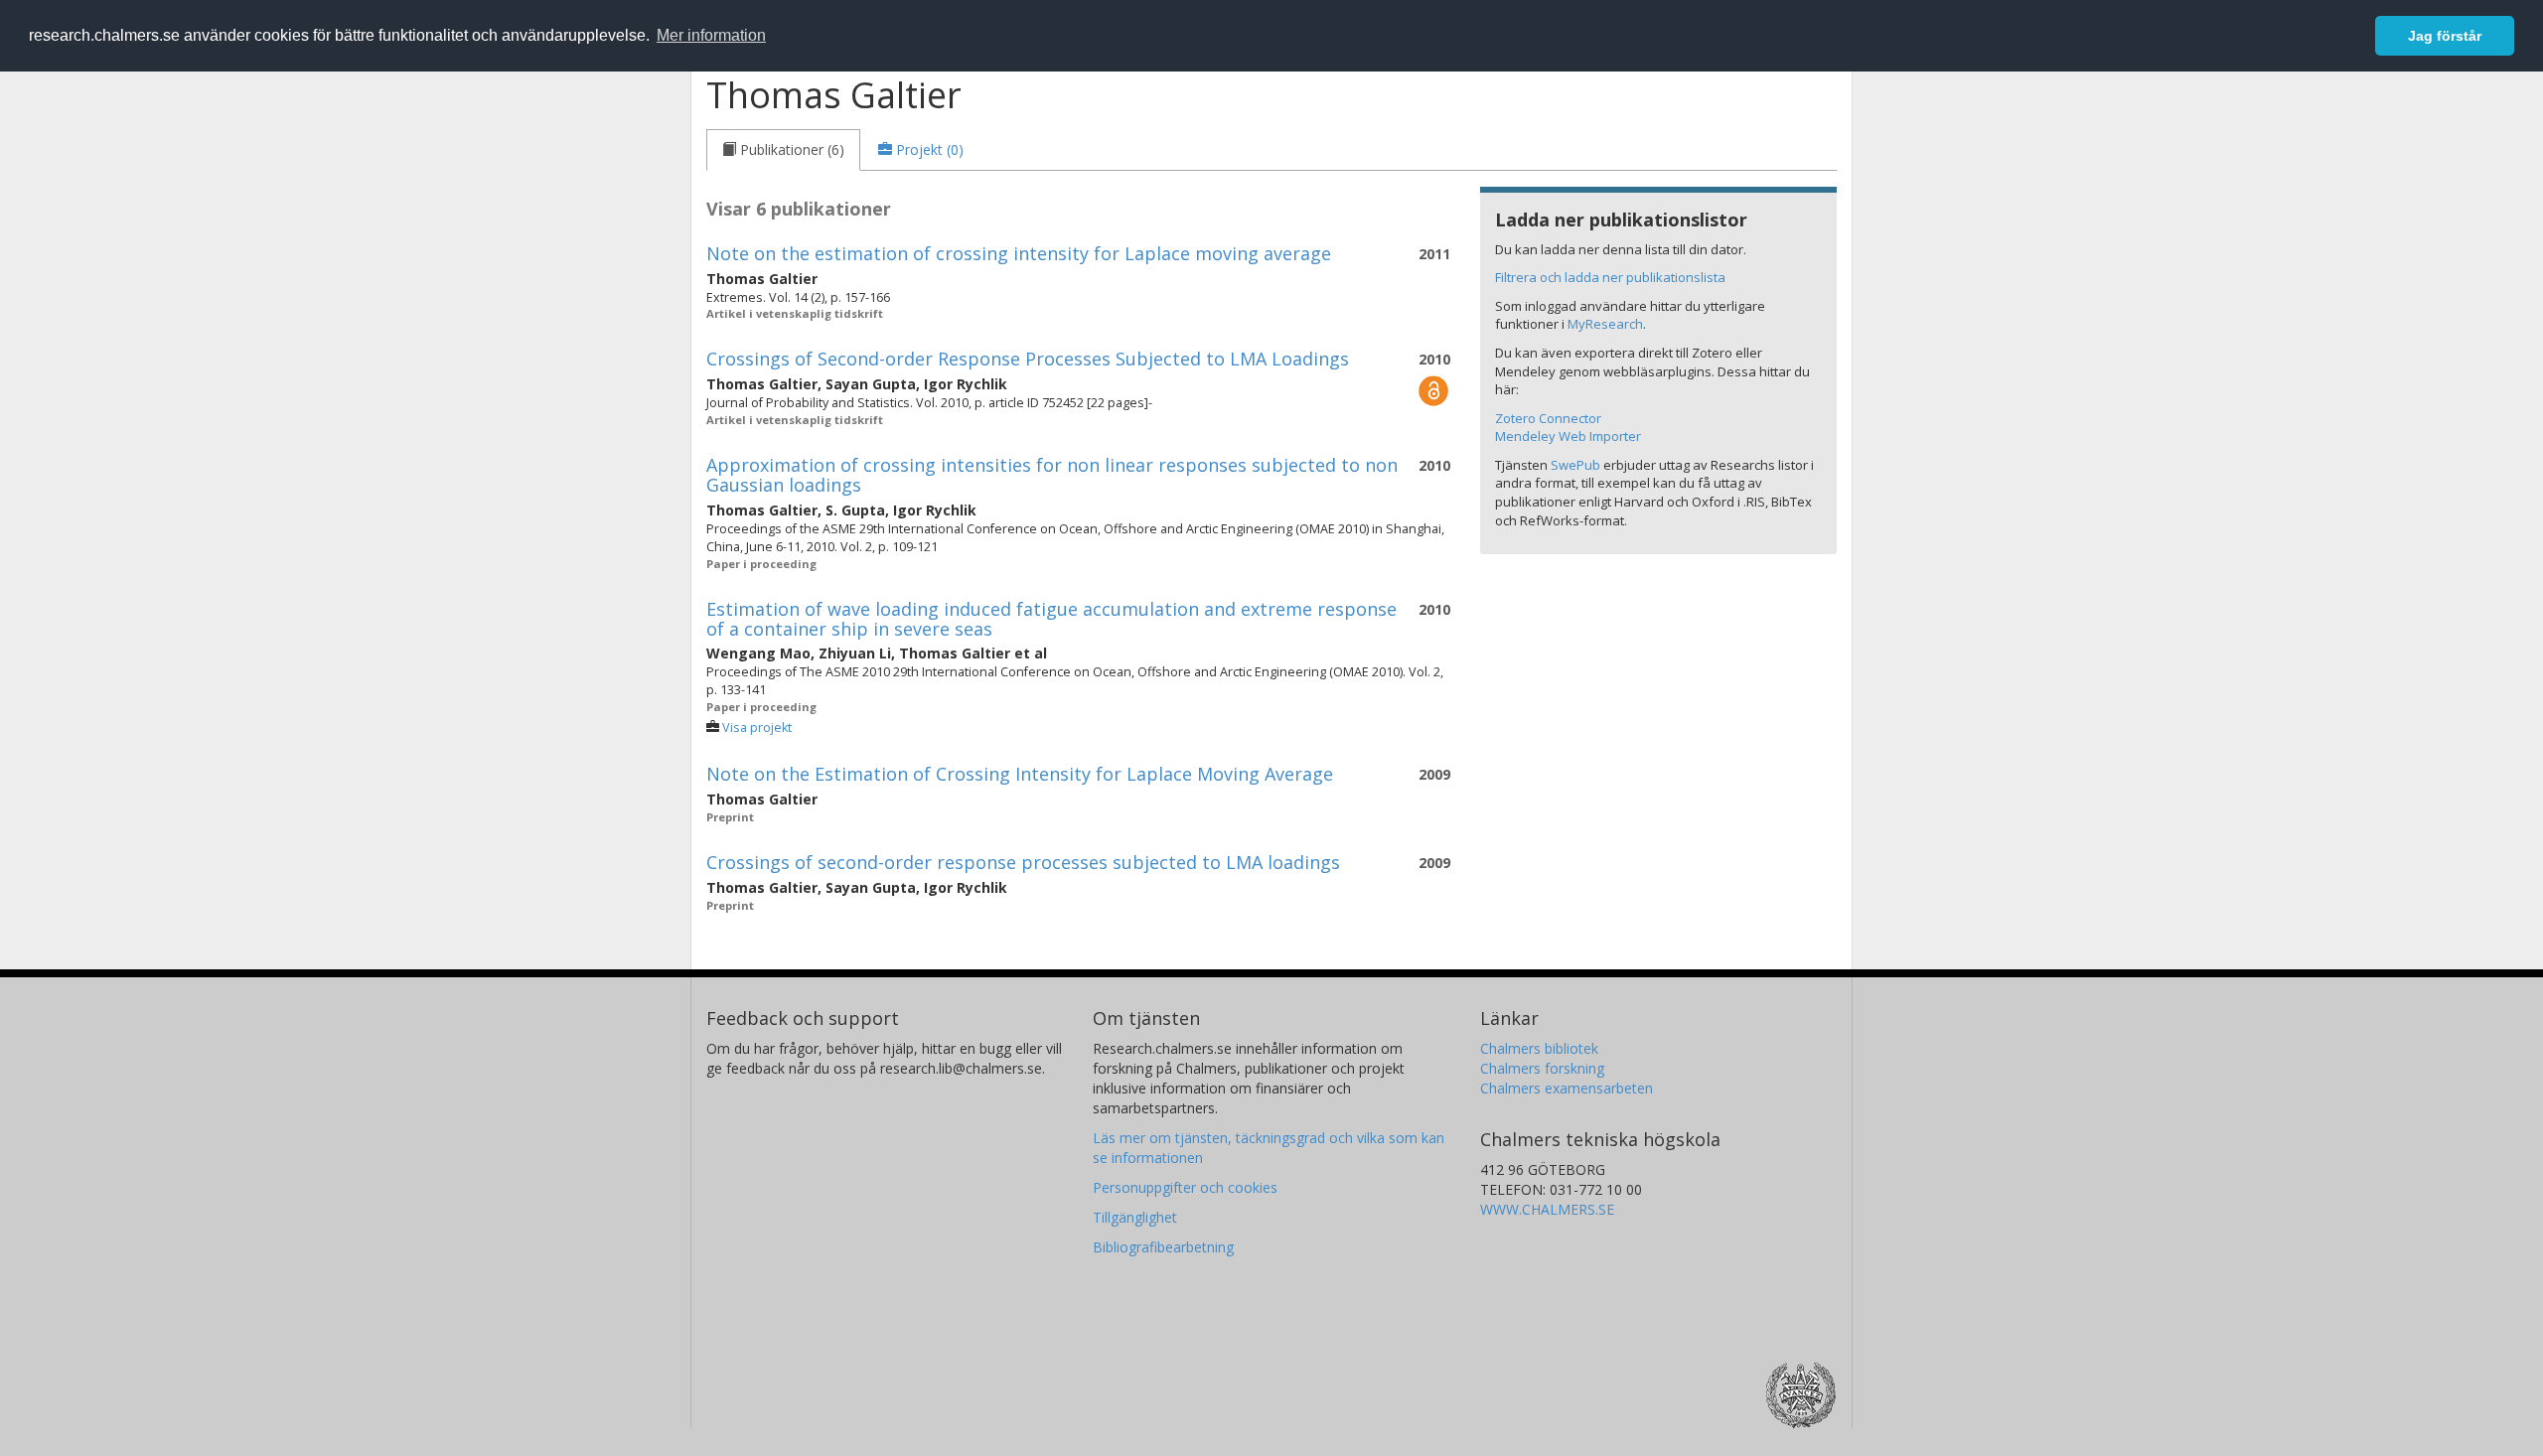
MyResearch (1605, 324)
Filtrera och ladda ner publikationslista (1610, 277)
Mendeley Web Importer (1568, 436)
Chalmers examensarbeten (1567, 1088)
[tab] (783, 150)
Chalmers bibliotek (1539, 1048)
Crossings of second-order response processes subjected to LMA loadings (1023, 862)
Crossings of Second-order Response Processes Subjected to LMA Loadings (1028, 359)
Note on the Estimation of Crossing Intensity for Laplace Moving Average (1020, 774)
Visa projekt (757, 728)
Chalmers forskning (1542, 1068)
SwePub (1575, 465)
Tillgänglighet (1135, 1217)
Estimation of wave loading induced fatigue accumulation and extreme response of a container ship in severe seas (1051, 619)
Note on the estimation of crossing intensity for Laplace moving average (1019, 253)
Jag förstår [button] (2445, 36)
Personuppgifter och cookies (1185, 1187)
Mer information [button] (711, 35)
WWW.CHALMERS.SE (1547, 1209)
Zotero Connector (1548, 418)
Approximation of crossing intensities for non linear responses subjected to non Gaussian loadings (1052, 475)
